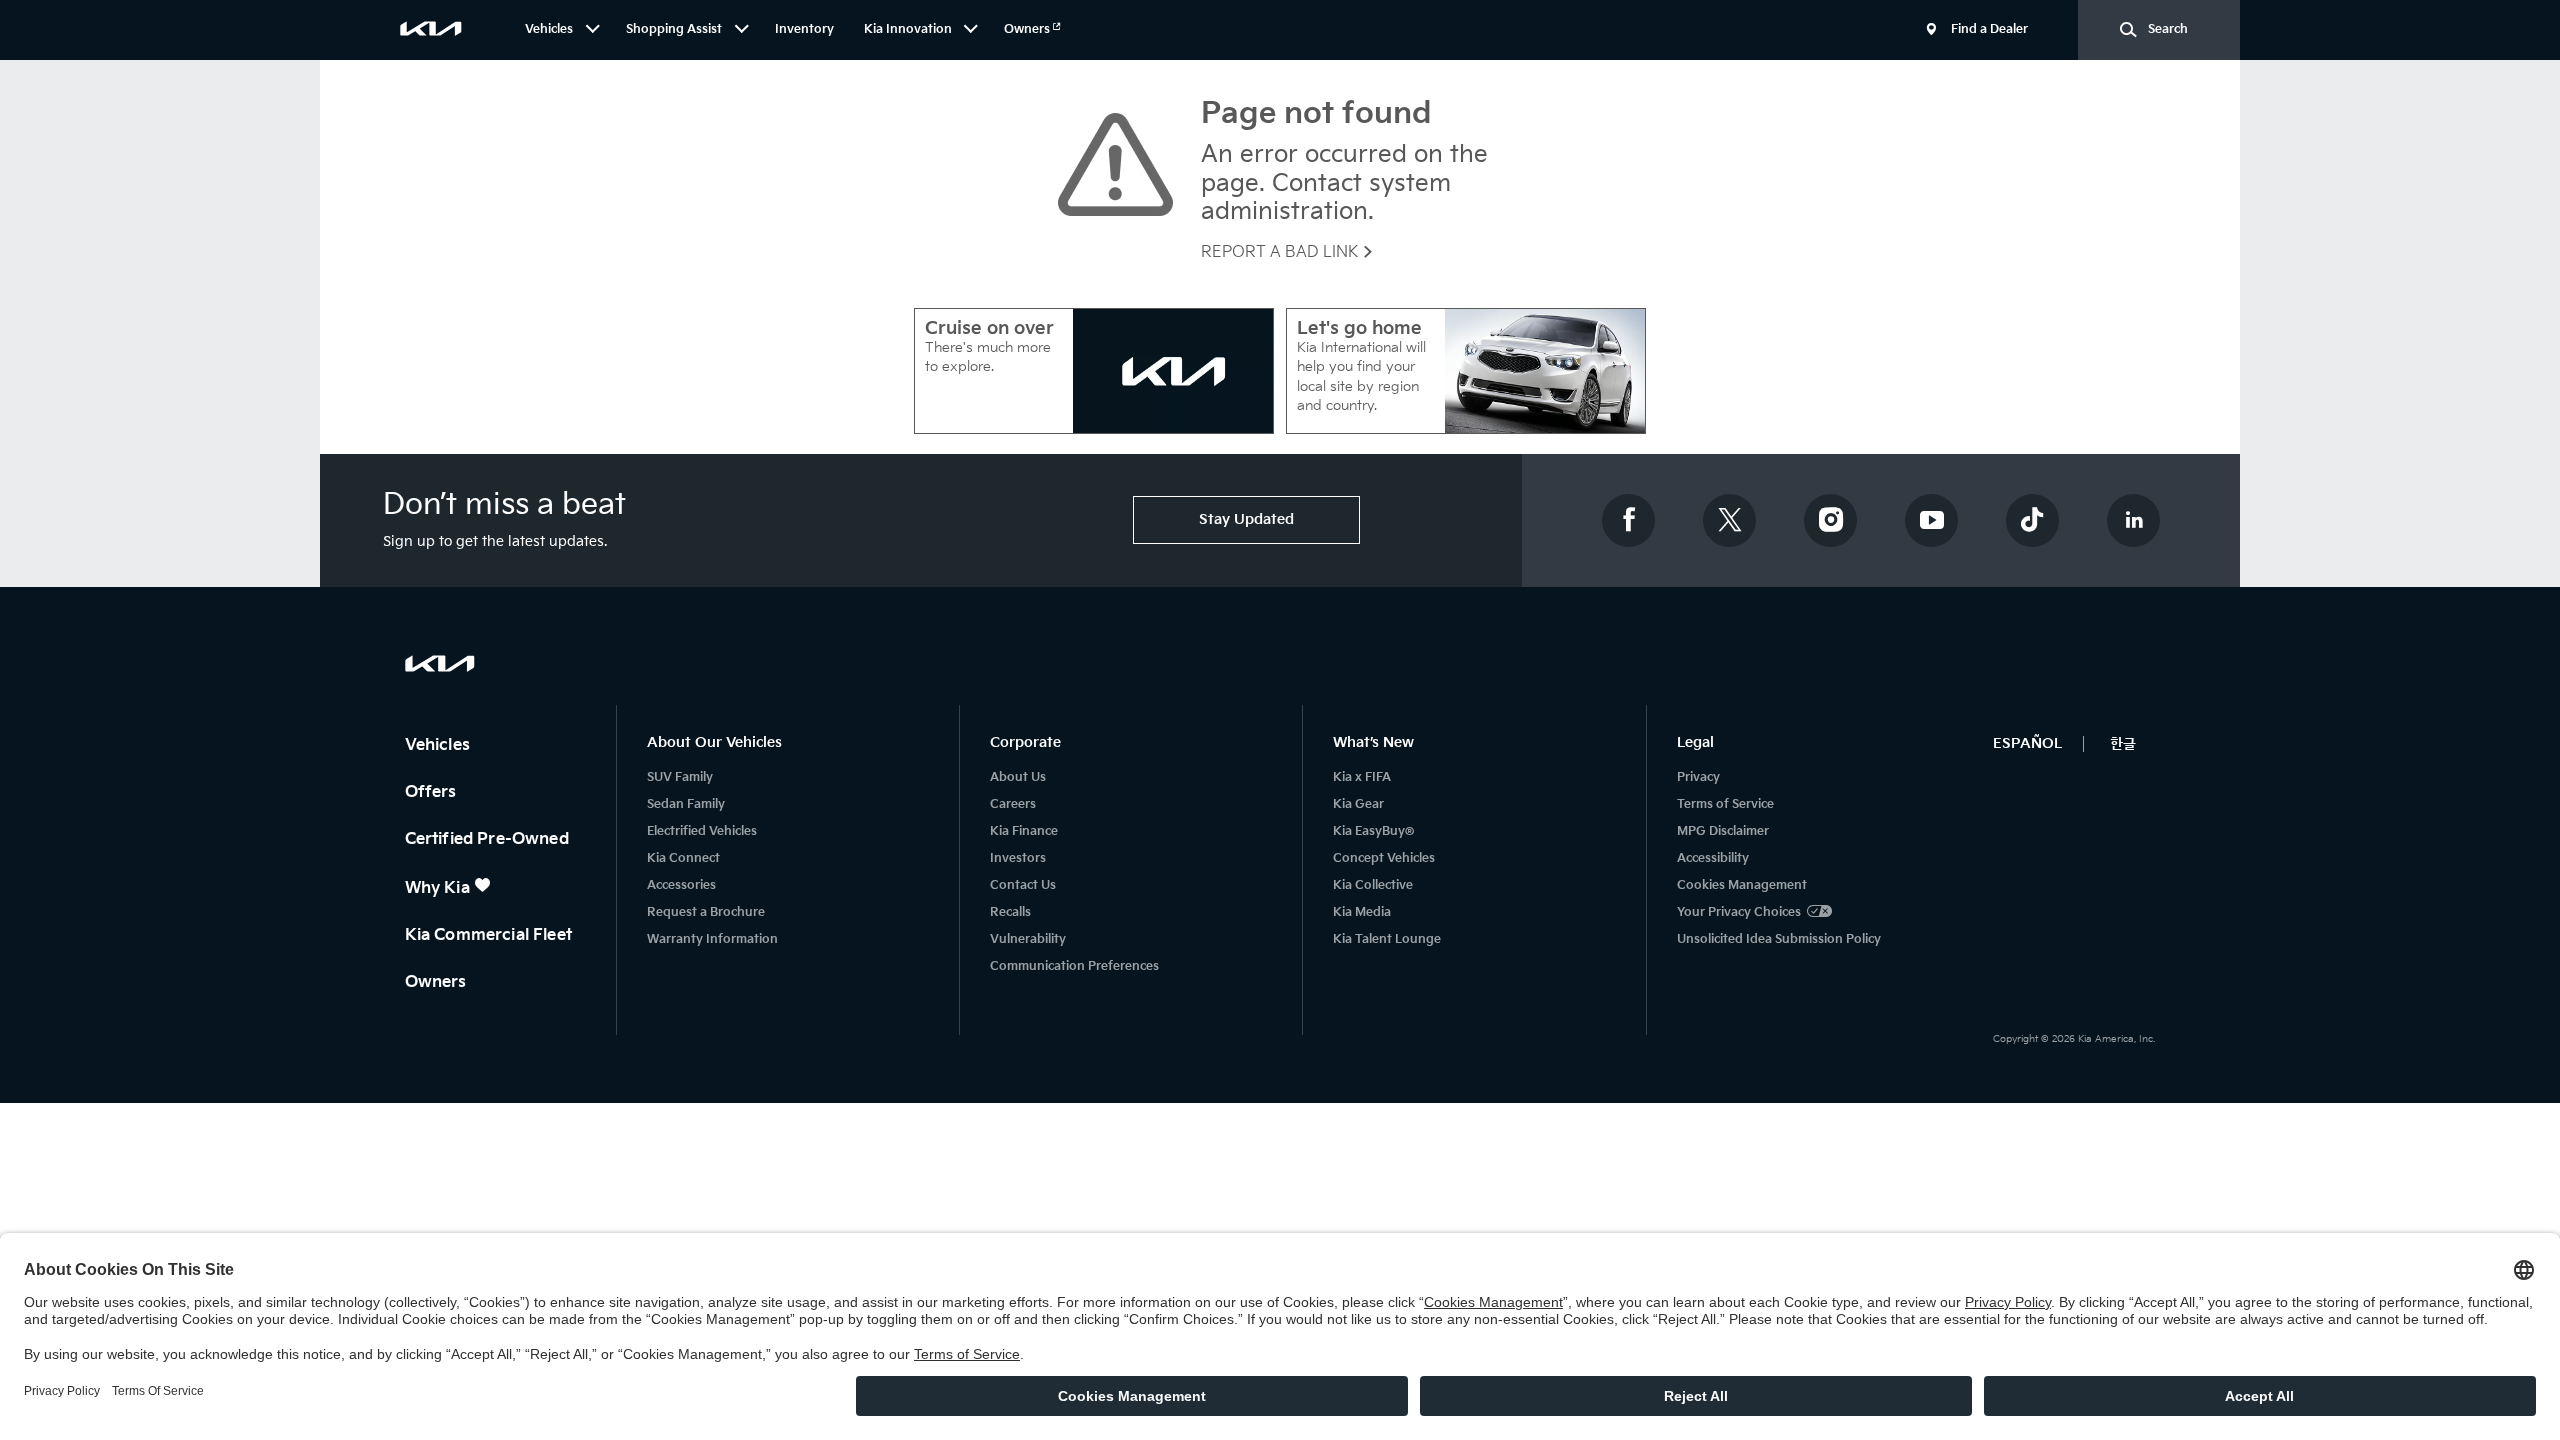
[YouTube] (1932, 520)
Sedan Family (686, 804)
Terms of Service (1725, 804)
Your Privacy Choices (1739, 912)
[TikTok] (2033, 520)
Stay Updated (1246, 519)
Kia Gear (1358, 804)
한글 (2123, 743)
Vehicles (439, 745)
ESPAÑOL (2027, 743)
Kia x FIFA (1362, 777)
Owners (1028, 29)
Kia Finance (1024, 831)
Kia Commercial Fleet (490, 935)
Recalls (1010, 912)
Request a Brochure (706, 912)
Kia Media (1362, 912)
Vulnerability (1028, 939)
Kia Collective (1373, 885)
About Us (1018, 777)
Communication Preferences (1074, 966)
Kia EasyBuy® (1373, 831)
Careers (1013, 804)
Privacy (1698, 777)
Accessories (681, 885)
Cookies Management (1742, 885)
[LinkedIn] (2134, 520)
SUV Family (680, 777)
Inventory (804, 29)
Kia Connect (683, 858)
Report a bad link (1281, 252)
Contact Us (1023, 885)
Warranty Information (712, 939)
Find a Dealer (1989, 29)
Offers (433, 792)
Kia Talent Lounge (1387, 939)
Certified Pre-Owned (489, 839)
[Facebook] (1629, 520)
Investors (1018, 858)
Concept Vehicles (1384, 858)
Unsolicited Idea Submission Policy (1779, 939)
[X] (1730, 520)
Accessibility (1713, 858)
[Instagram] (1831, 520)
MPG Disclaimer (1723, 831)
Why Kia (439, 888)
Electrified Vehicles (702, 831)
